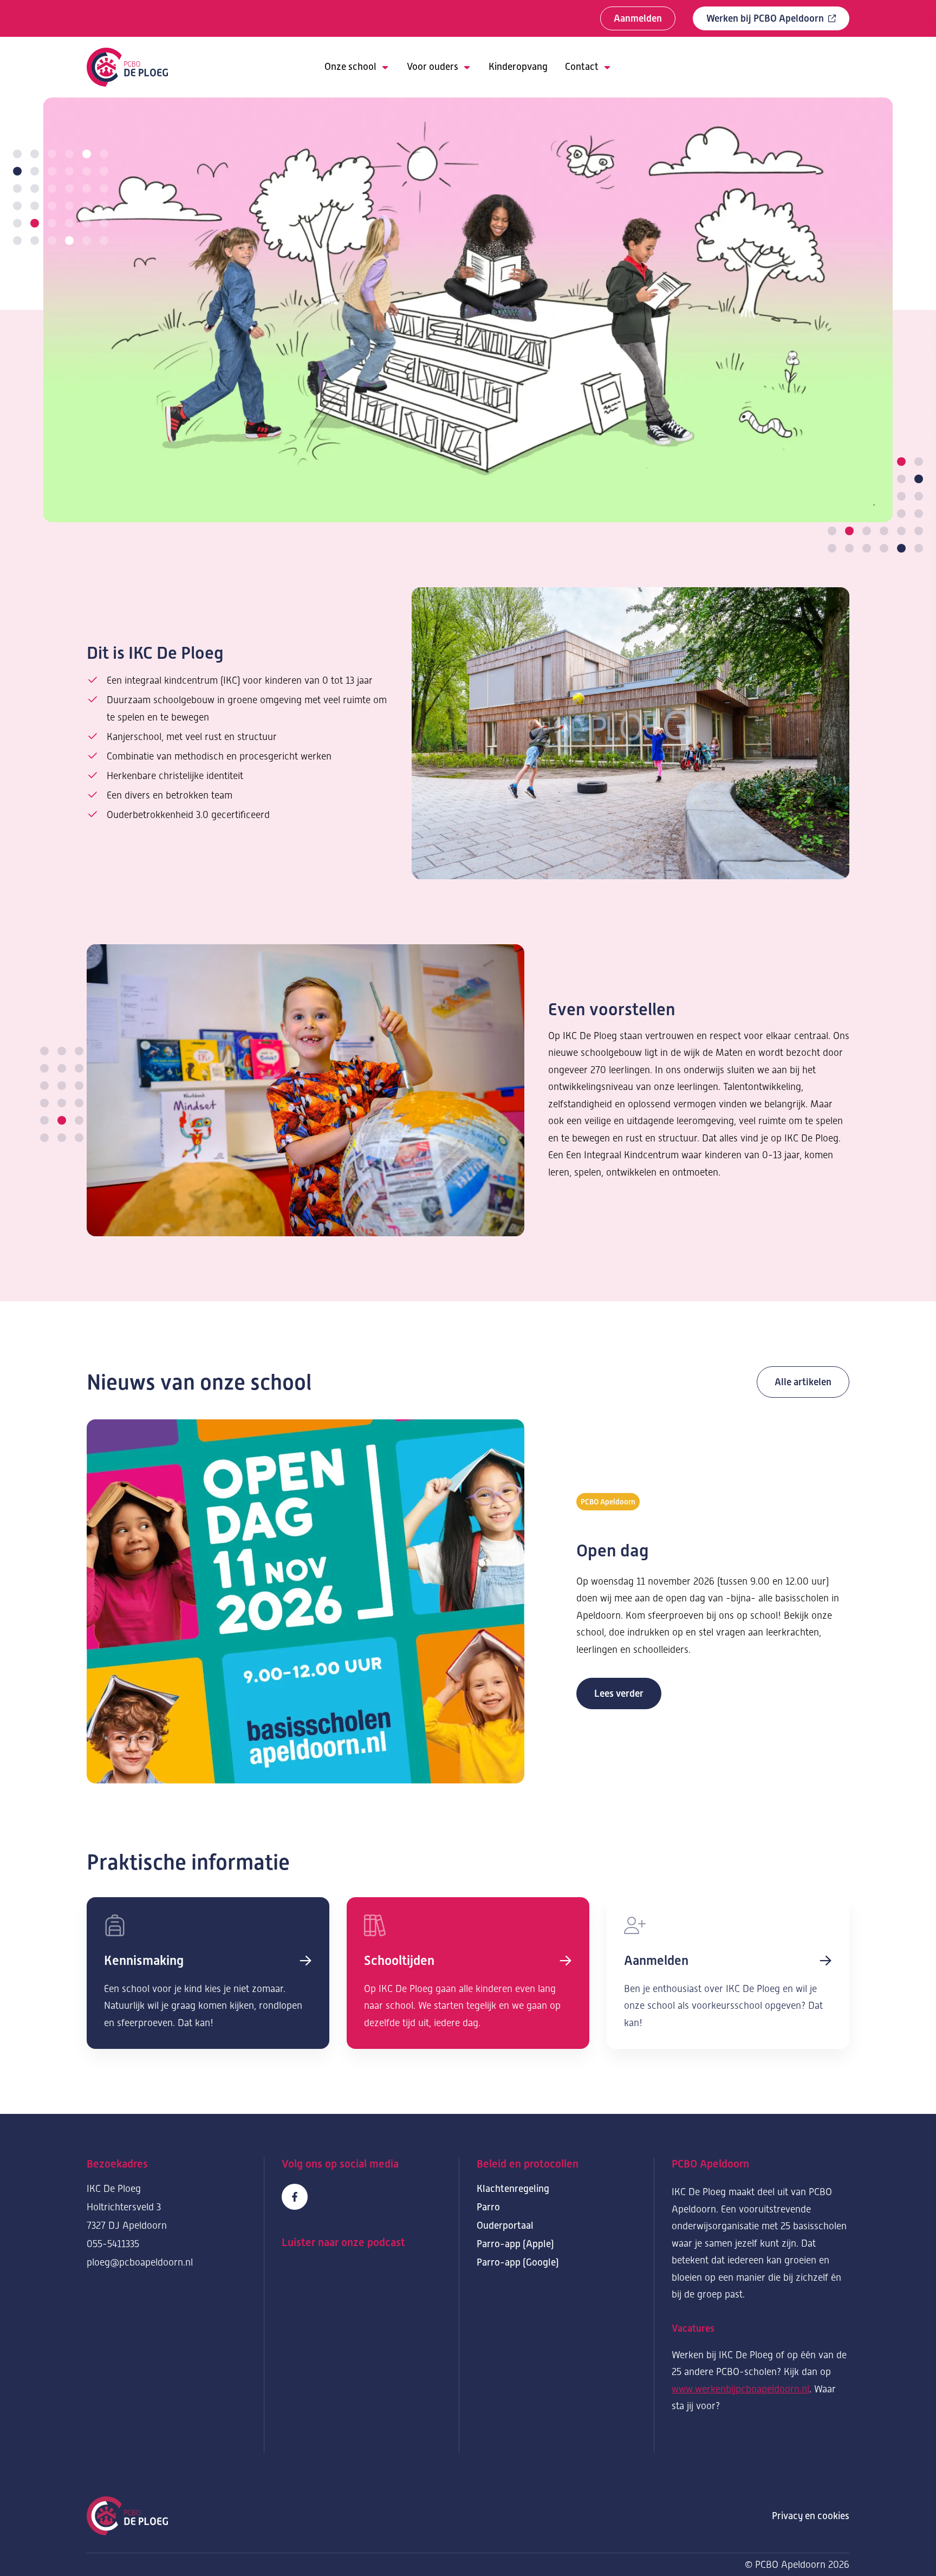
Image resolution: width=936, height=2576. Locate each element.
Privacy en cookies (811, 2516)
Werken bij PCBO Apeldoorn (765, 18)
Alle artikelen (803, 1382)
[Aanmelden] (728, 1973)
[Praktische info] (468, 1973)
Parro (488, 2207)
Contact (582, 67)
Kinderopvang (518, 67)
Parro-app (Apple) (515, 2244)
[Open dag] (305, 1601)
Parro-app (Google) (518, 2262)
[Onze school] (208, 1973)
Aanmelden (638, 18)
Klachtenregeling (513, 2189)
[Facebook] (295, 2197)
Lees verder (619, 1693)
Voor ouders (433, 67)
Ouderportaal (505, 2225)
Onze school (350, 67)
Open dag (613, 1550)
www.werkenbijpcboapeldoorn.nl (740, 2389)
